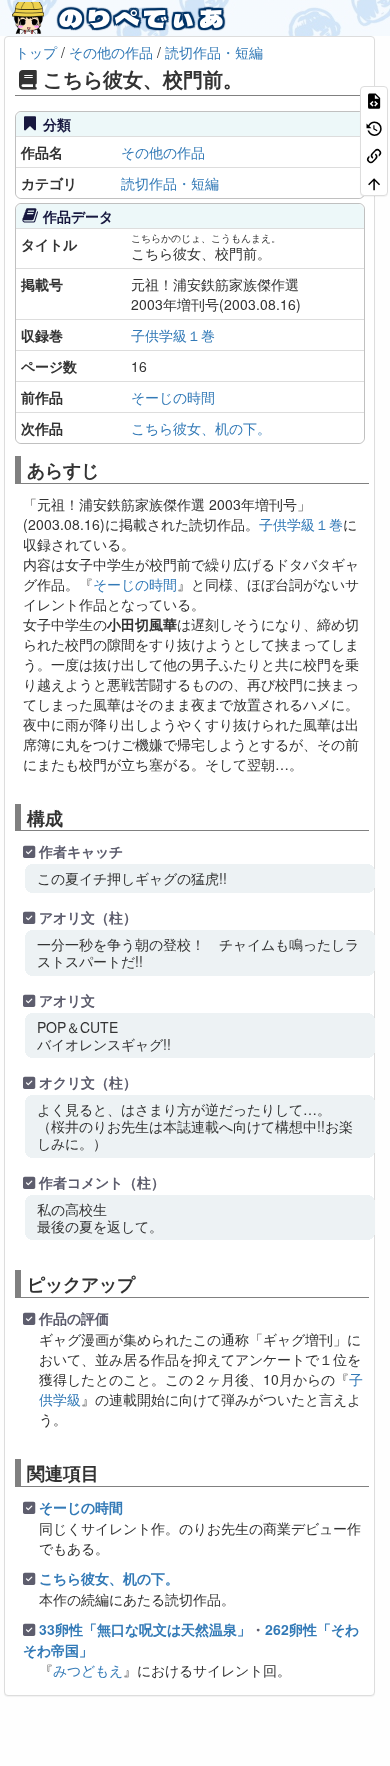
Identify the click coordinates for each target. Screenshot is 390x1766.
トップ (36, 52)
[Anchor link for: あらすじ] (108, 469)
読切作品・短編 (214, 52)
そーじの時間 (135, 584)
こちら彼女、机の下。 (109, 1578)
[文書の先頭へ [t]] (374, 181)
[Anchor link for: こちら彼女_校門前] (253, 78)
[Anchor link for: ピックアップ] (144, 1283)
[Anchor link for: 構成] (72, 817)
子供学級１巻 (301, 524)
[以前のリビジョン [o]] (374, 126)
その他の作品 (111, 52)
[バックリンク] (374, 154)
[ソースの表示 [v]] (374, 99)
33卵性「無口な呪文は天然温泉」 (145, 1629)
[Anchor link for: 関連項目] (108, 1472)
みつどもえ (88, 1670)
